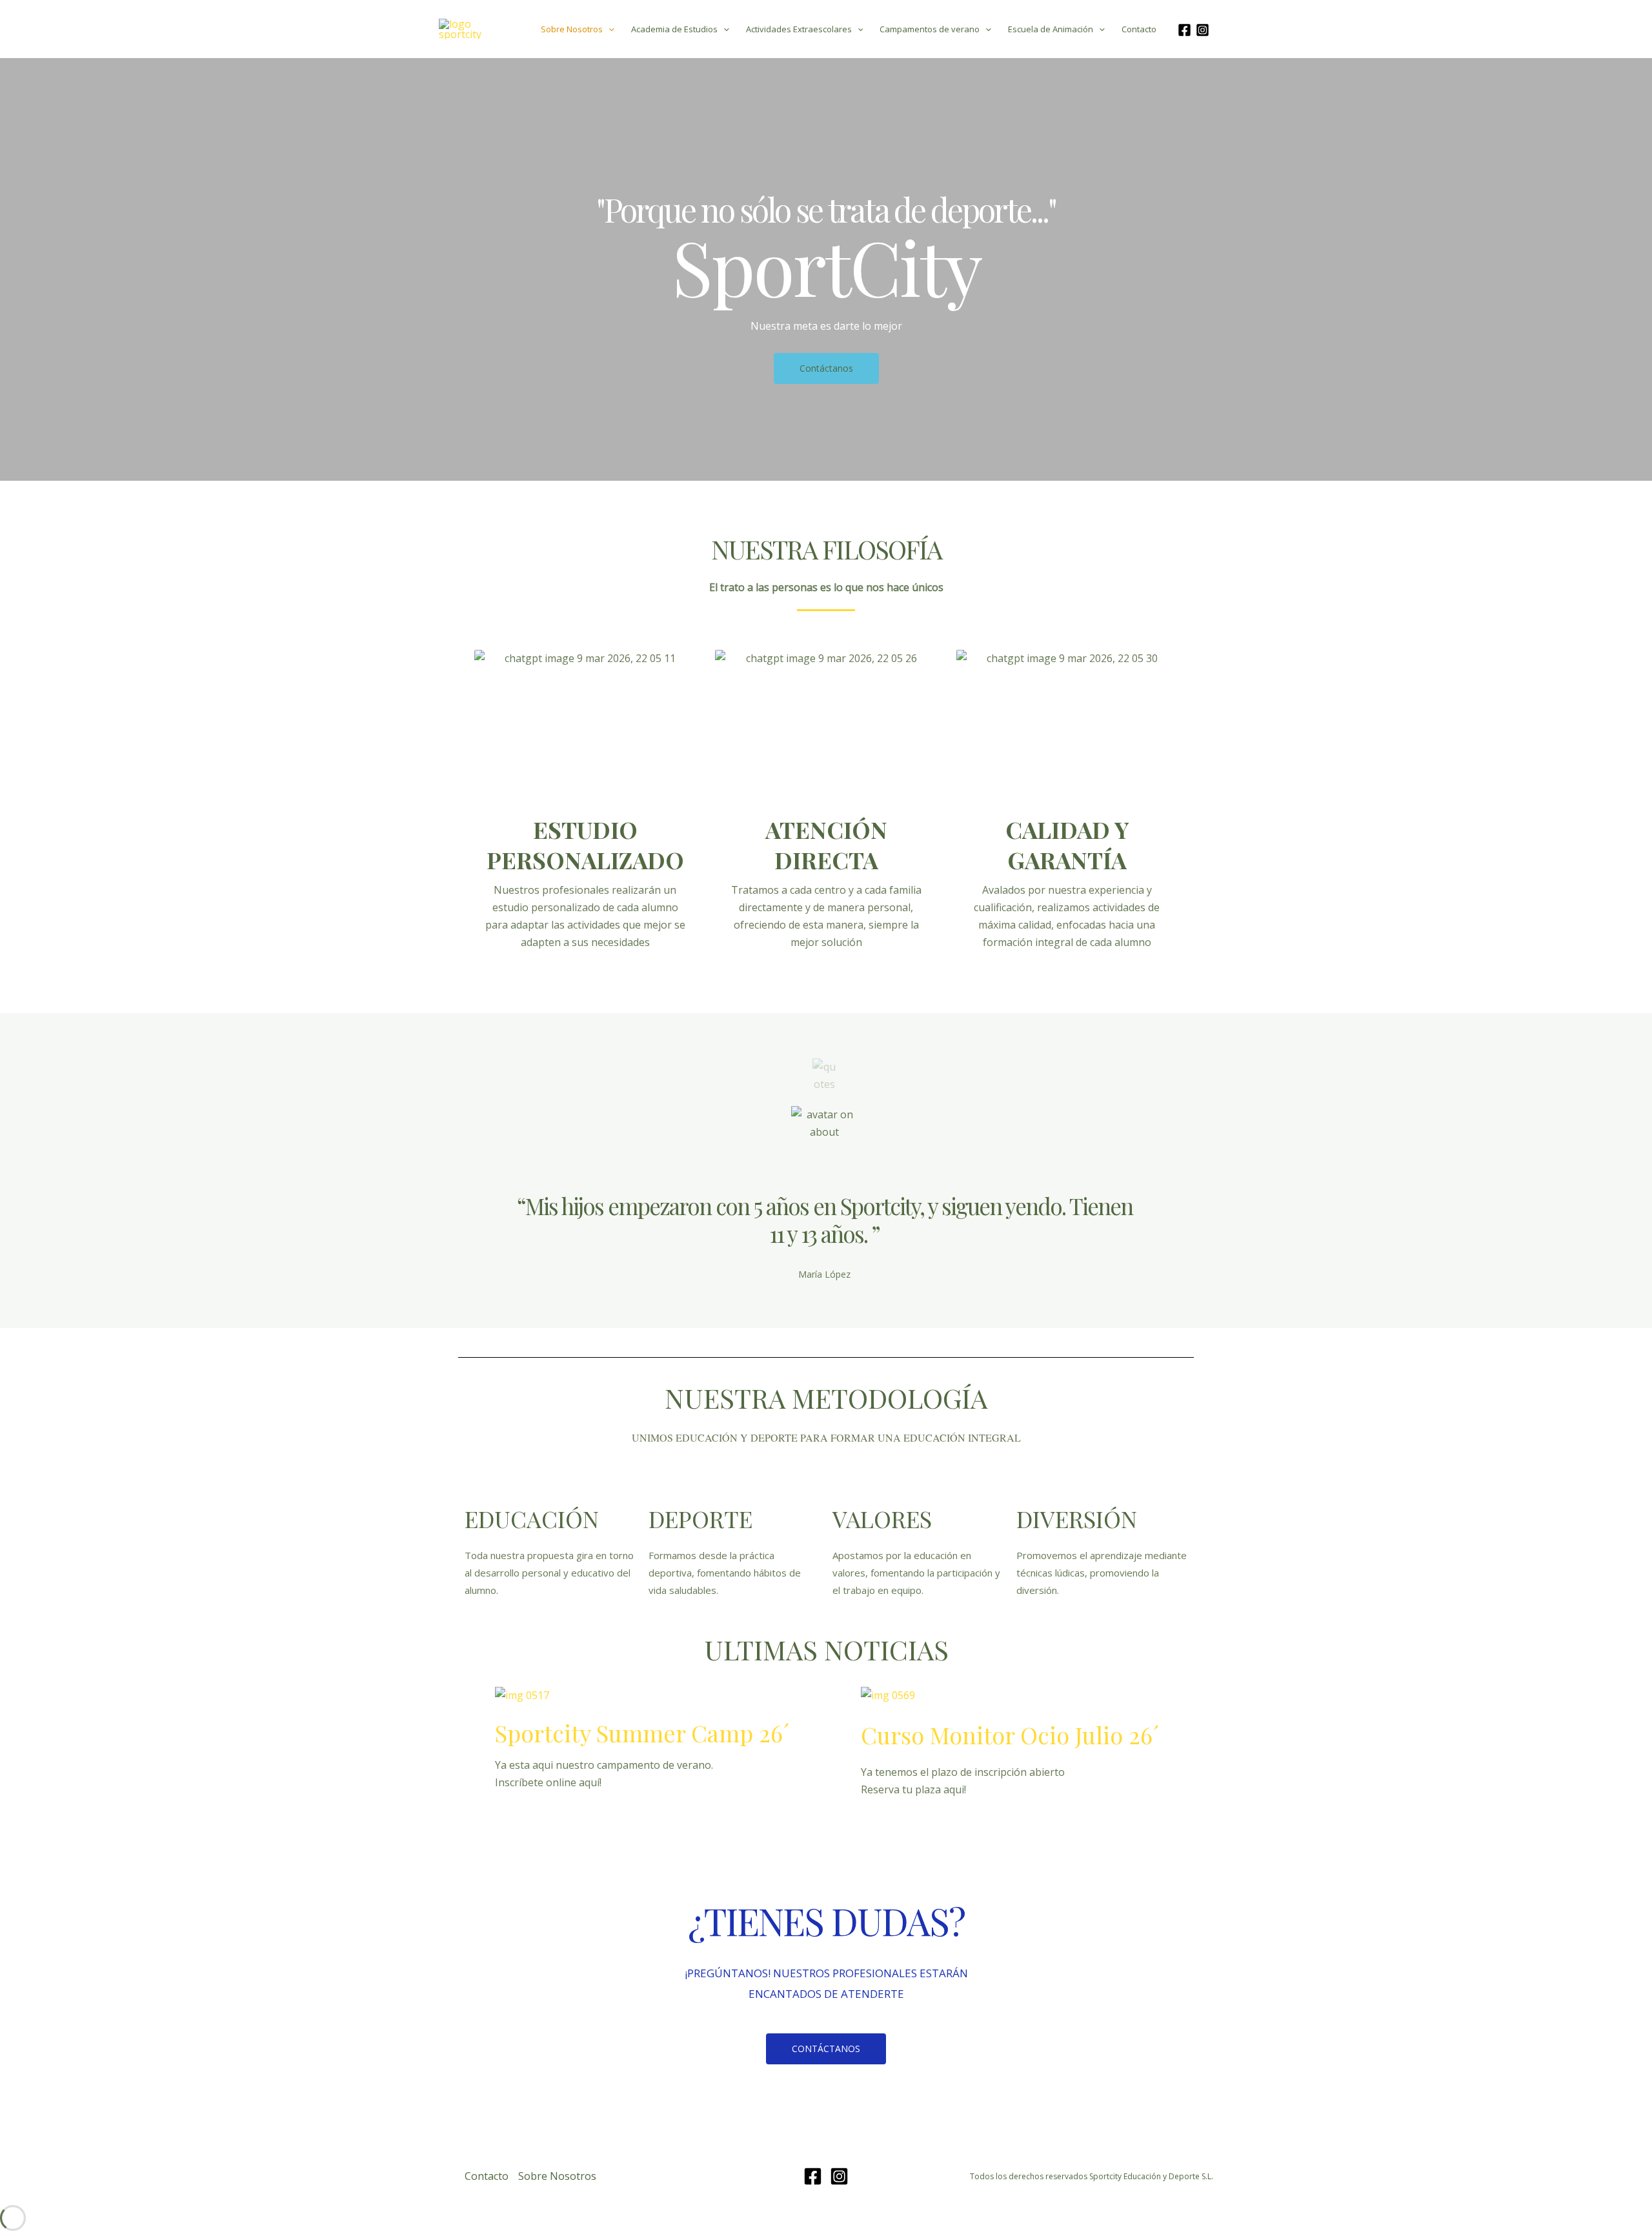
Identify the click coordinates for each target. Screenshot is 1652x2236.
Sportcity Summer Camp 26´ (642, 1733)
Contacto (1139, 29)
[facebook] (1186, 30)
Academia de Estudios (674, 29)
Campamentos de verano (930, 29)
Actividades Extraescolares (799, 29)
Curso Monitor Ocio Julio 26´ (1010, 1735)
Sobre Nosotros (572, 29)
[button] (609, 29)
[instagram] (1204, 30)
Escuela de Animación (1051, 29)
